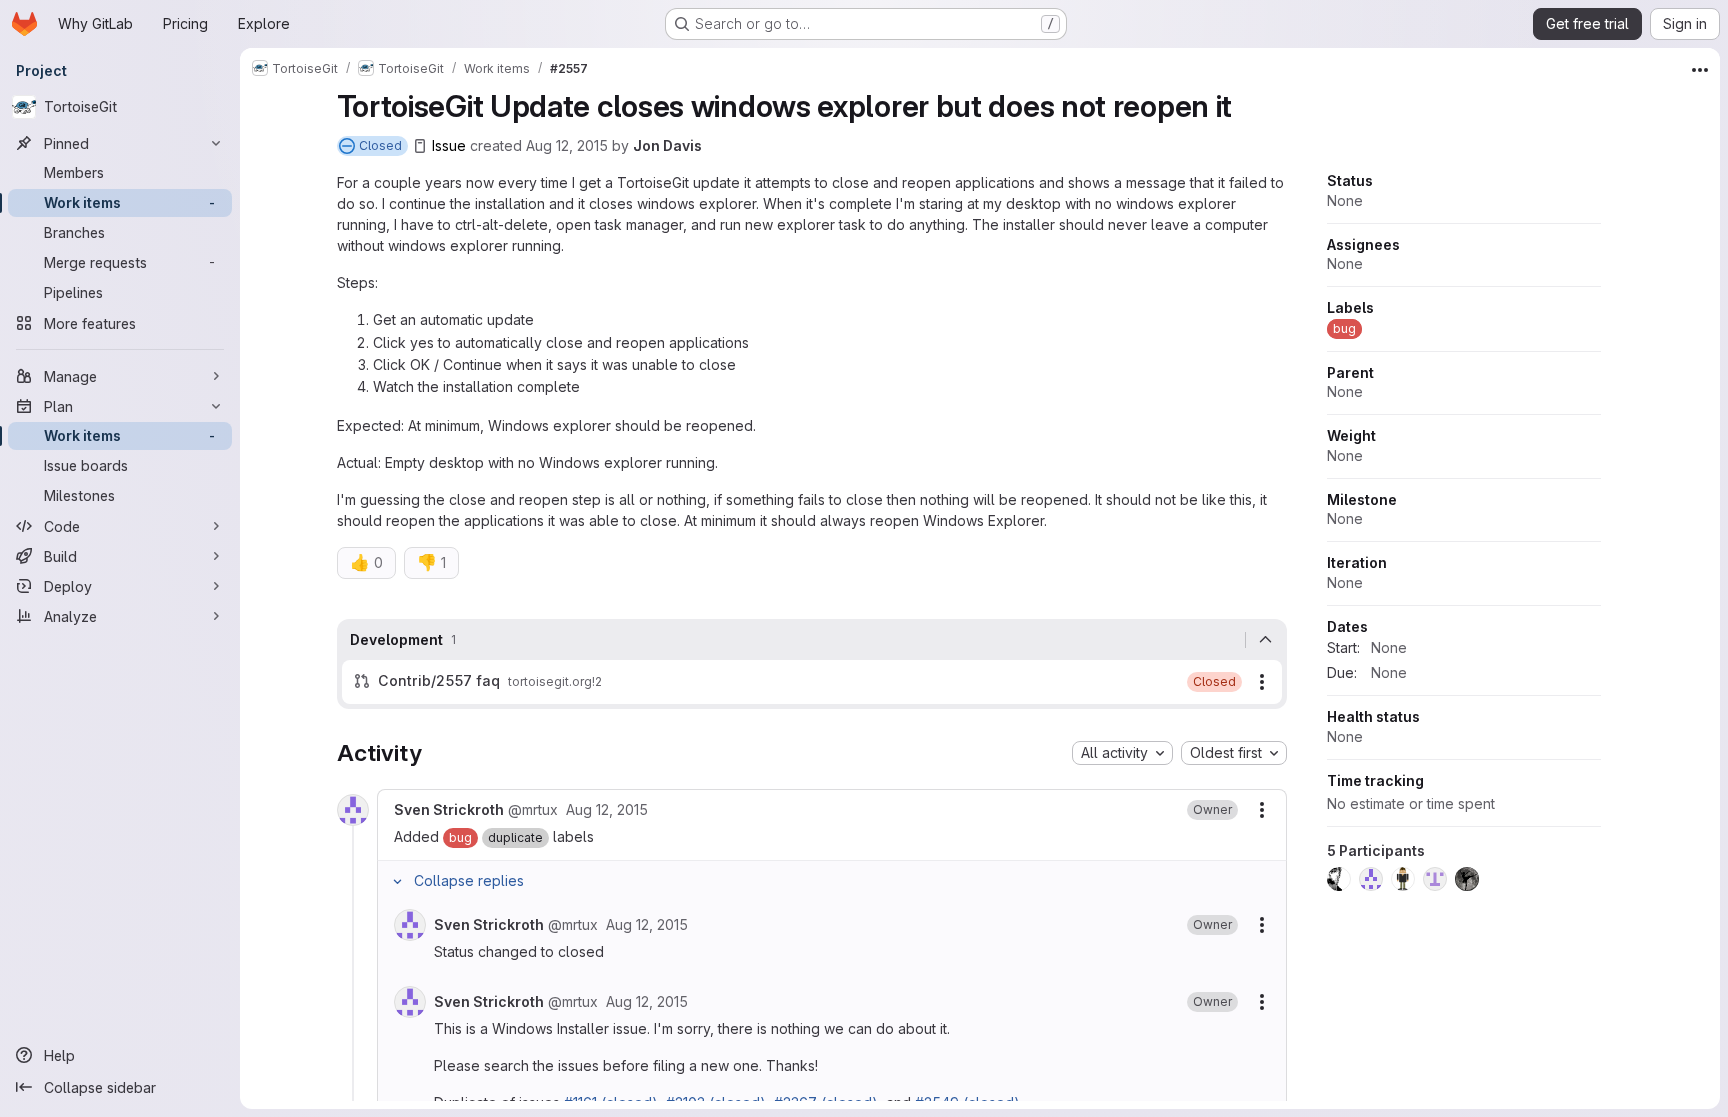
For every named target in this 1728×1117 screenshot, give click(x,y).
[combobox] (1122, 753)
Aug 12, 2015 (567, 145)
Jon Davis (667, 145)
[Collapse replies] (398, 881)
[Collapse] (1266, 640)
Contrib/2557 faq (439, 680)
